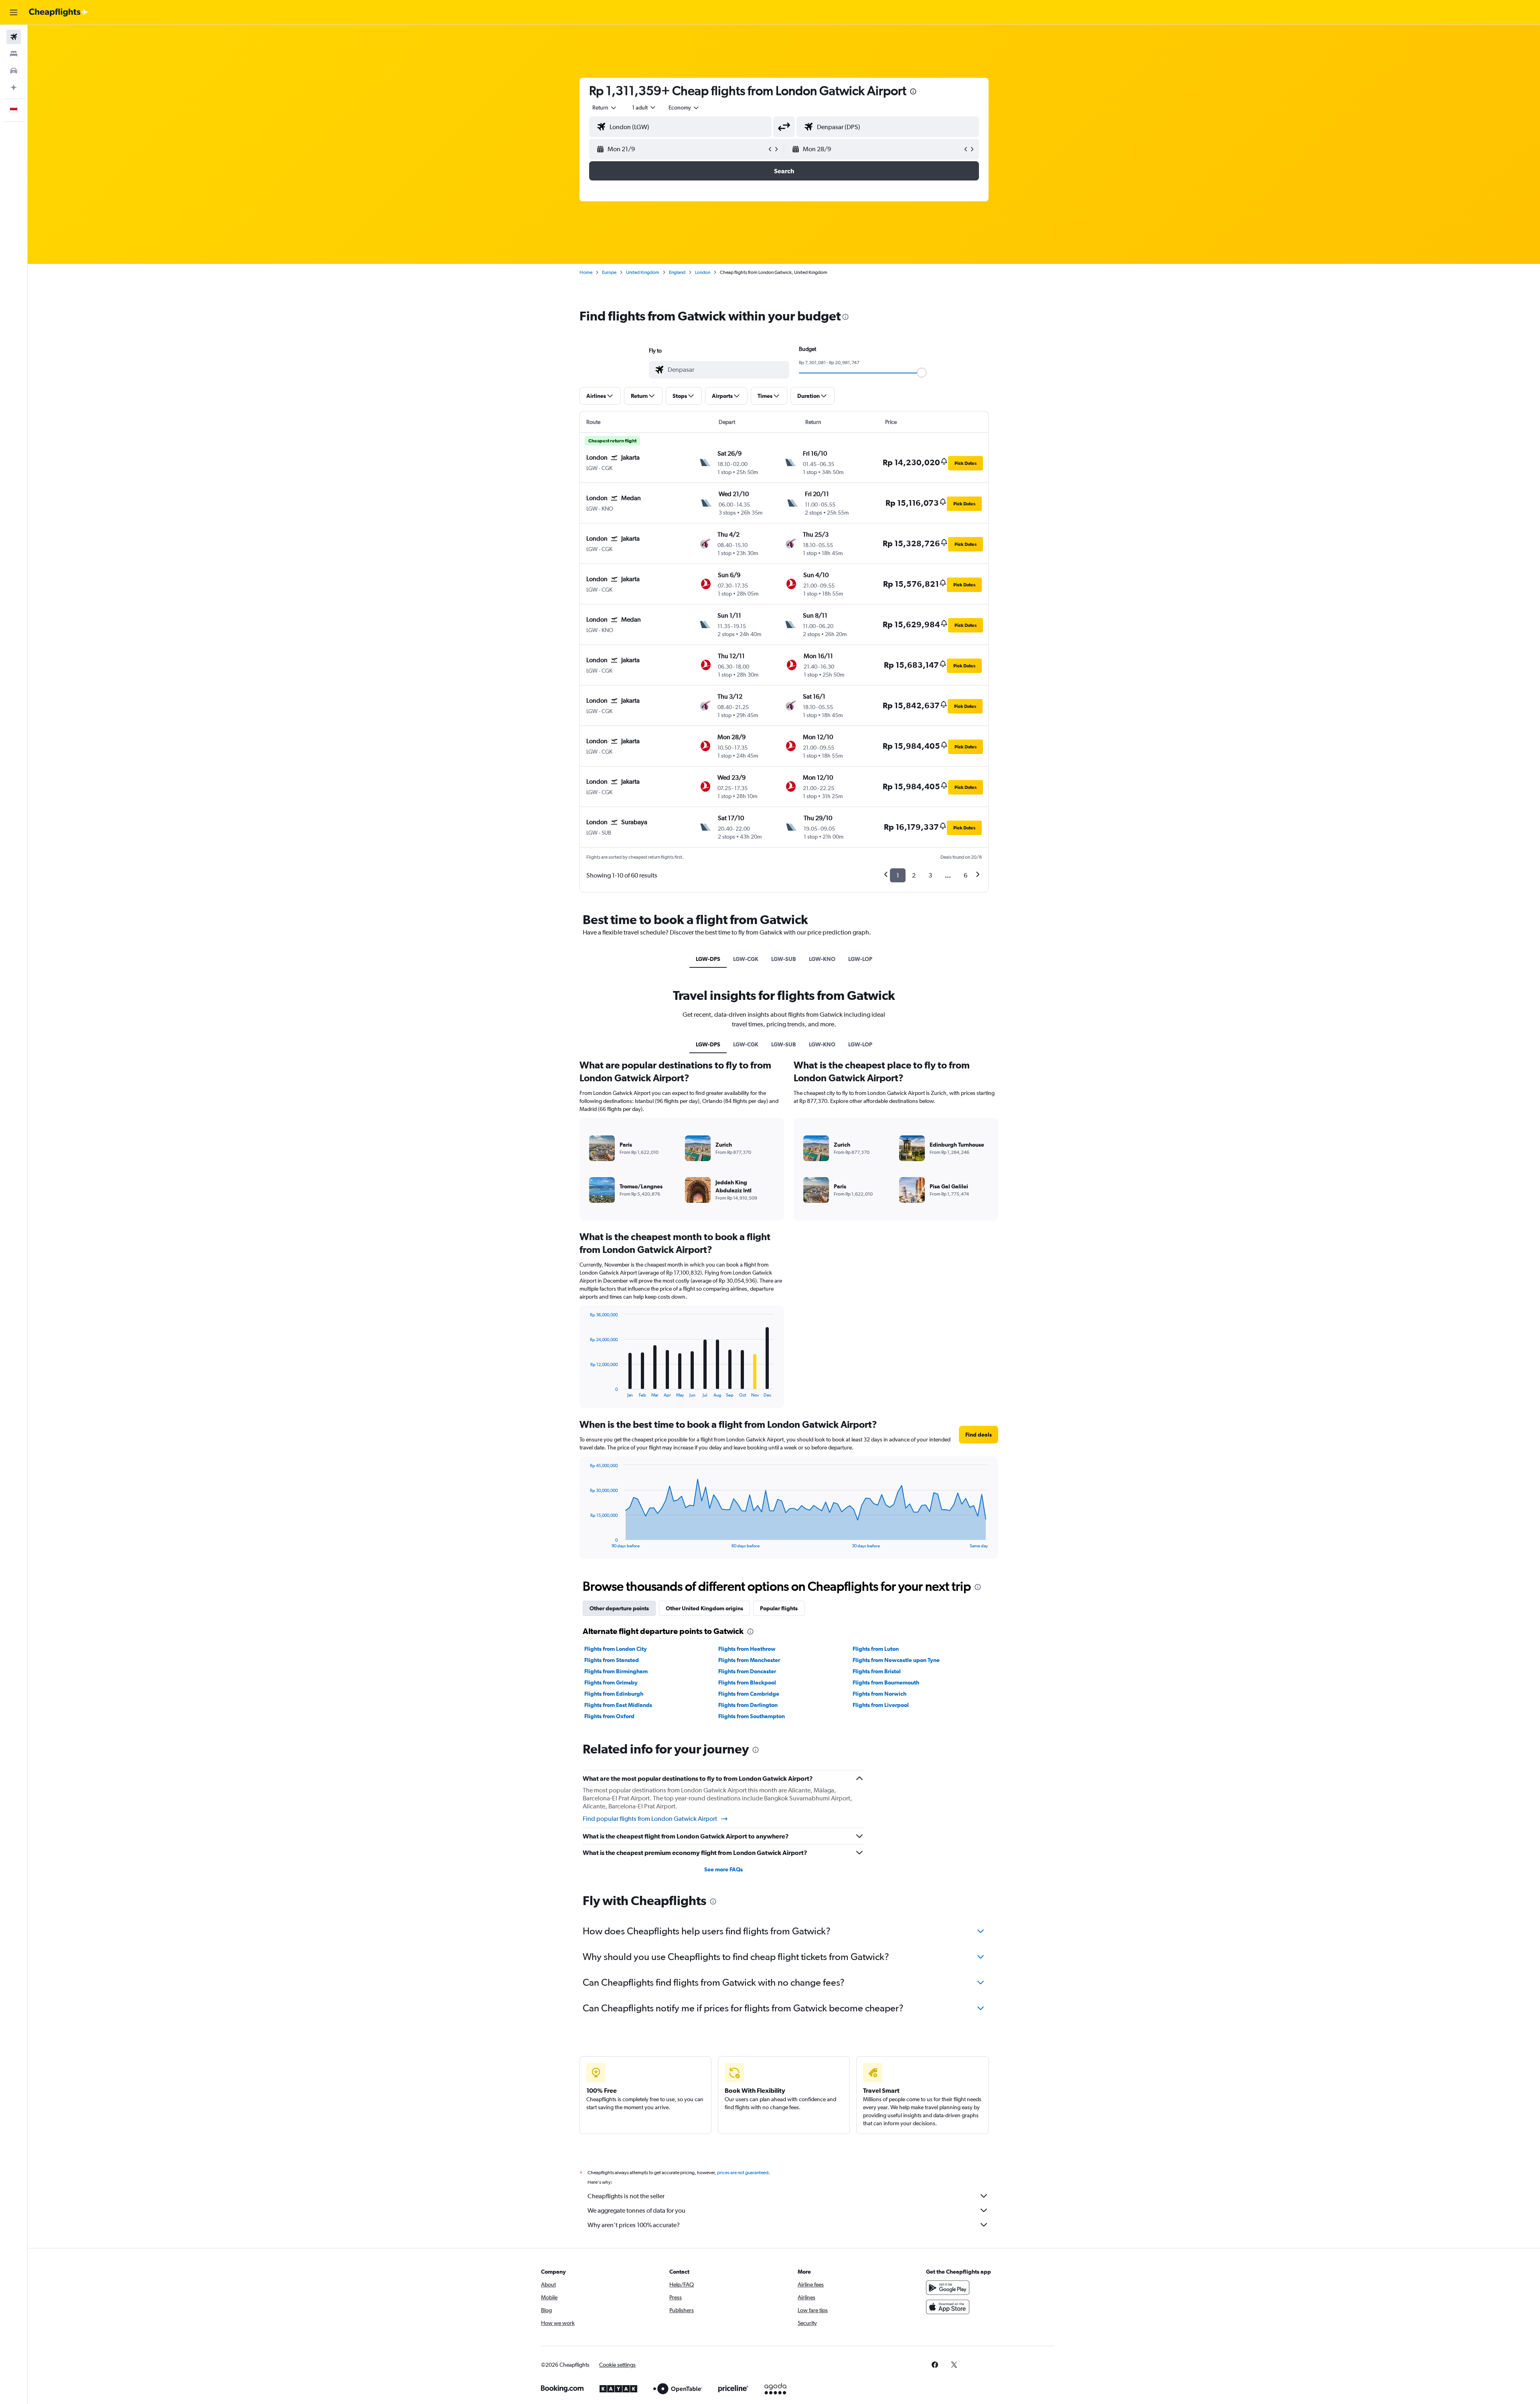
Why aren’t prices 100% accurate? (634, 2225)
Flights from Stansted (612, 1660)
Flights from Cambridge (749, 1694)
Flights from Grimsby (611, 1682)
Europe (609, 272)
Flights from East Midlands (618, 1705)
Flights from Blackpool (747, 1682)
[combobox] (605, 107)
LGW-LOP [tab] (860, 959)
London (703, 272)
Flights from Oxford (609, 1716)
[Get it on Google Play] (948, 2288)
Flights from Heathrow (747, 1649)
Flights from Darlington (748, 1705)
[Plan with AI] (14, 87)
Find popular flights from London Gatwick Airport (650, 1819)
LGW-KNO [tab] (822, 959)
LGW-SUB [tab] (784, 959)
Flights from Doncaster (747, 1671)
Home (586, 272)
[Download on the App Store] (948, 2307)
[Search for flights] (14, 37)
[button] (14, 12)
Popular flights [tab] (779, 1608)
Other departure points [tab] (619, 1608)
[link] (935, 2365)
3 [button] (930, 875)
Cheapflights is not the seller (626, 2196)
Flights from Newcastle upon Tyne (896, 1660)
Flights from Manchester (749, 1660)
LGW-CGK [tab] (746, 959)
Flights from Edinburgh (614, 1694)
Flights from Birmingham (616, 1671)
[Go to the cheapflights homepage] (59, 12)
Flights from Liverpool (881, 1705)
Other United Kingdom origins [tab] (704, 1608)
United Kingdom (643, 272)
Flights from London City (616, 1649)
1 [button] (898, 875)
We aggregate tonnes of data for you (636, 2210)
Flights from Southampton (752, 1716)
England (677, 272)
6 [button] (966, 875)
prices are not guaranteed (743, 2173)
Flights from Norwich (879, 1694)
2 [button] (914, 875)
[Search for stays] (14, 54)
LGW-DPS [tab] (708, 959)
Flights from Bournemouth (886, 1682)
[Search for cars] (14, 71)
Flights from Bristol (877, 1671)
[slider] (922, 373)
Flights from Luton (876, 1649)
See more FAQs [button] (723, 1869)
